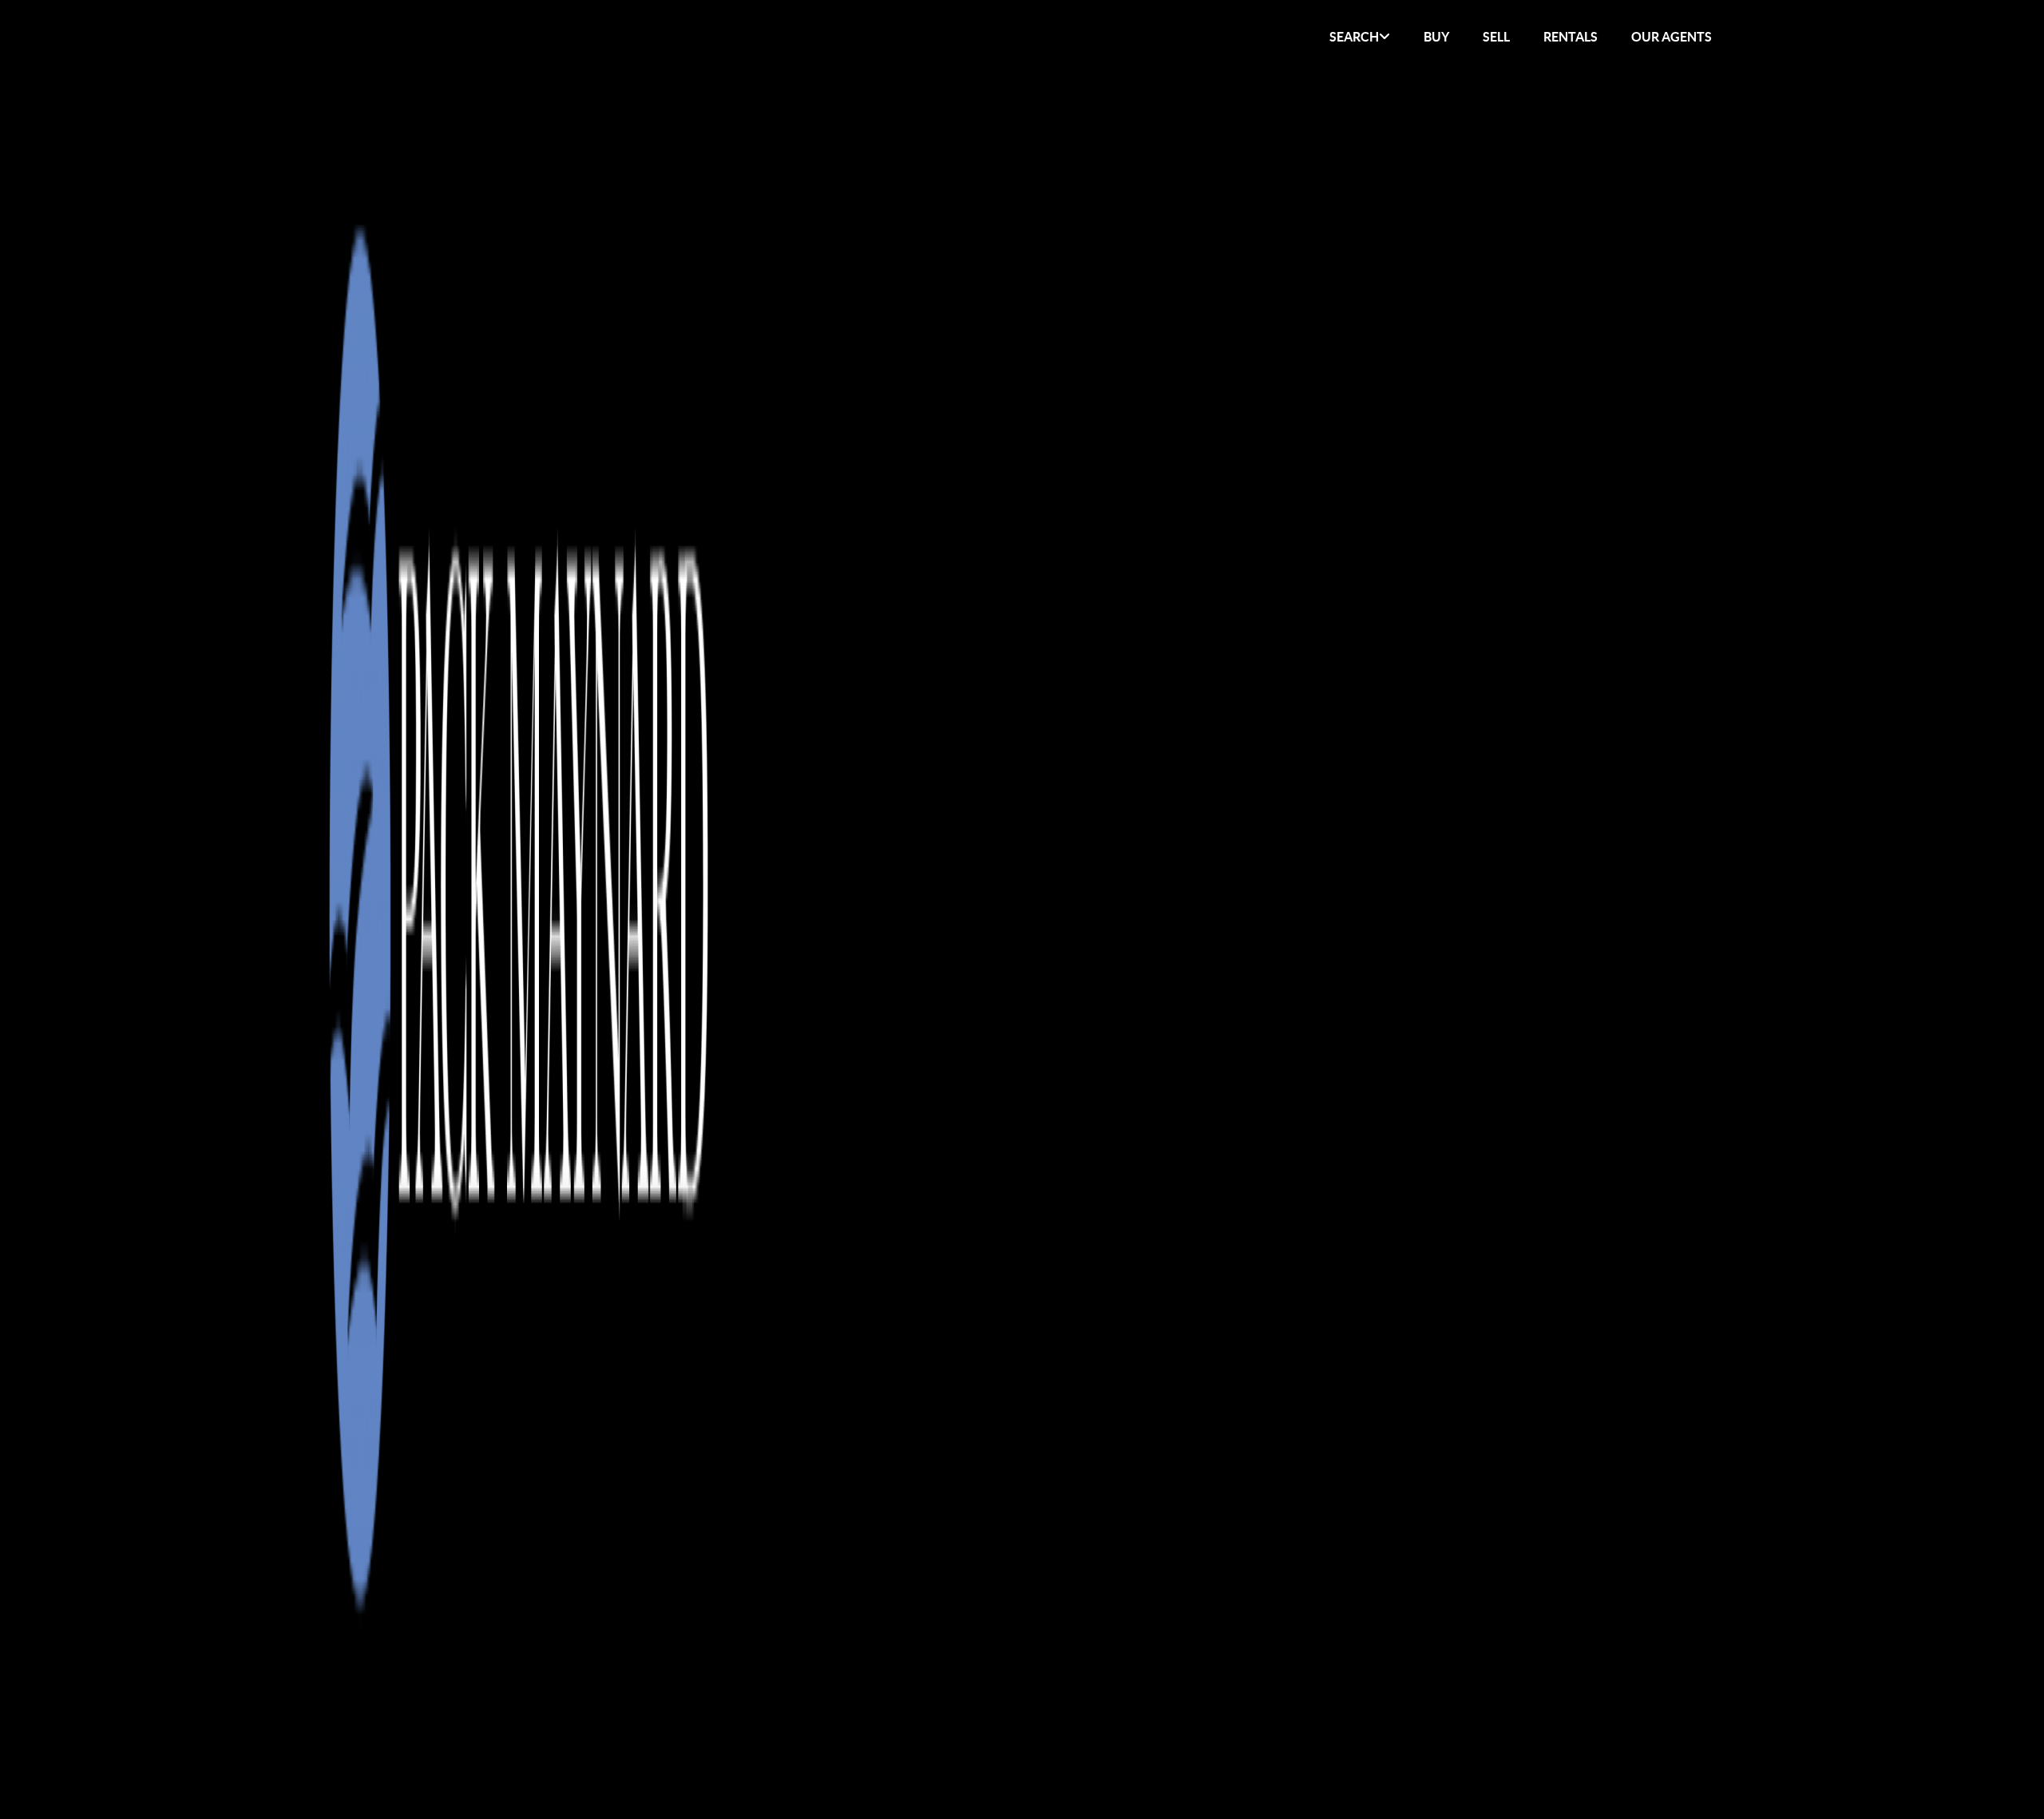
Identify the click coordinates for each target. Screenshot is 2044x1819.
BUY (1436, 37)
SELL (1496, 37)
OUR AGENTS (1672, 37)
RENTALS (1571, 37)
